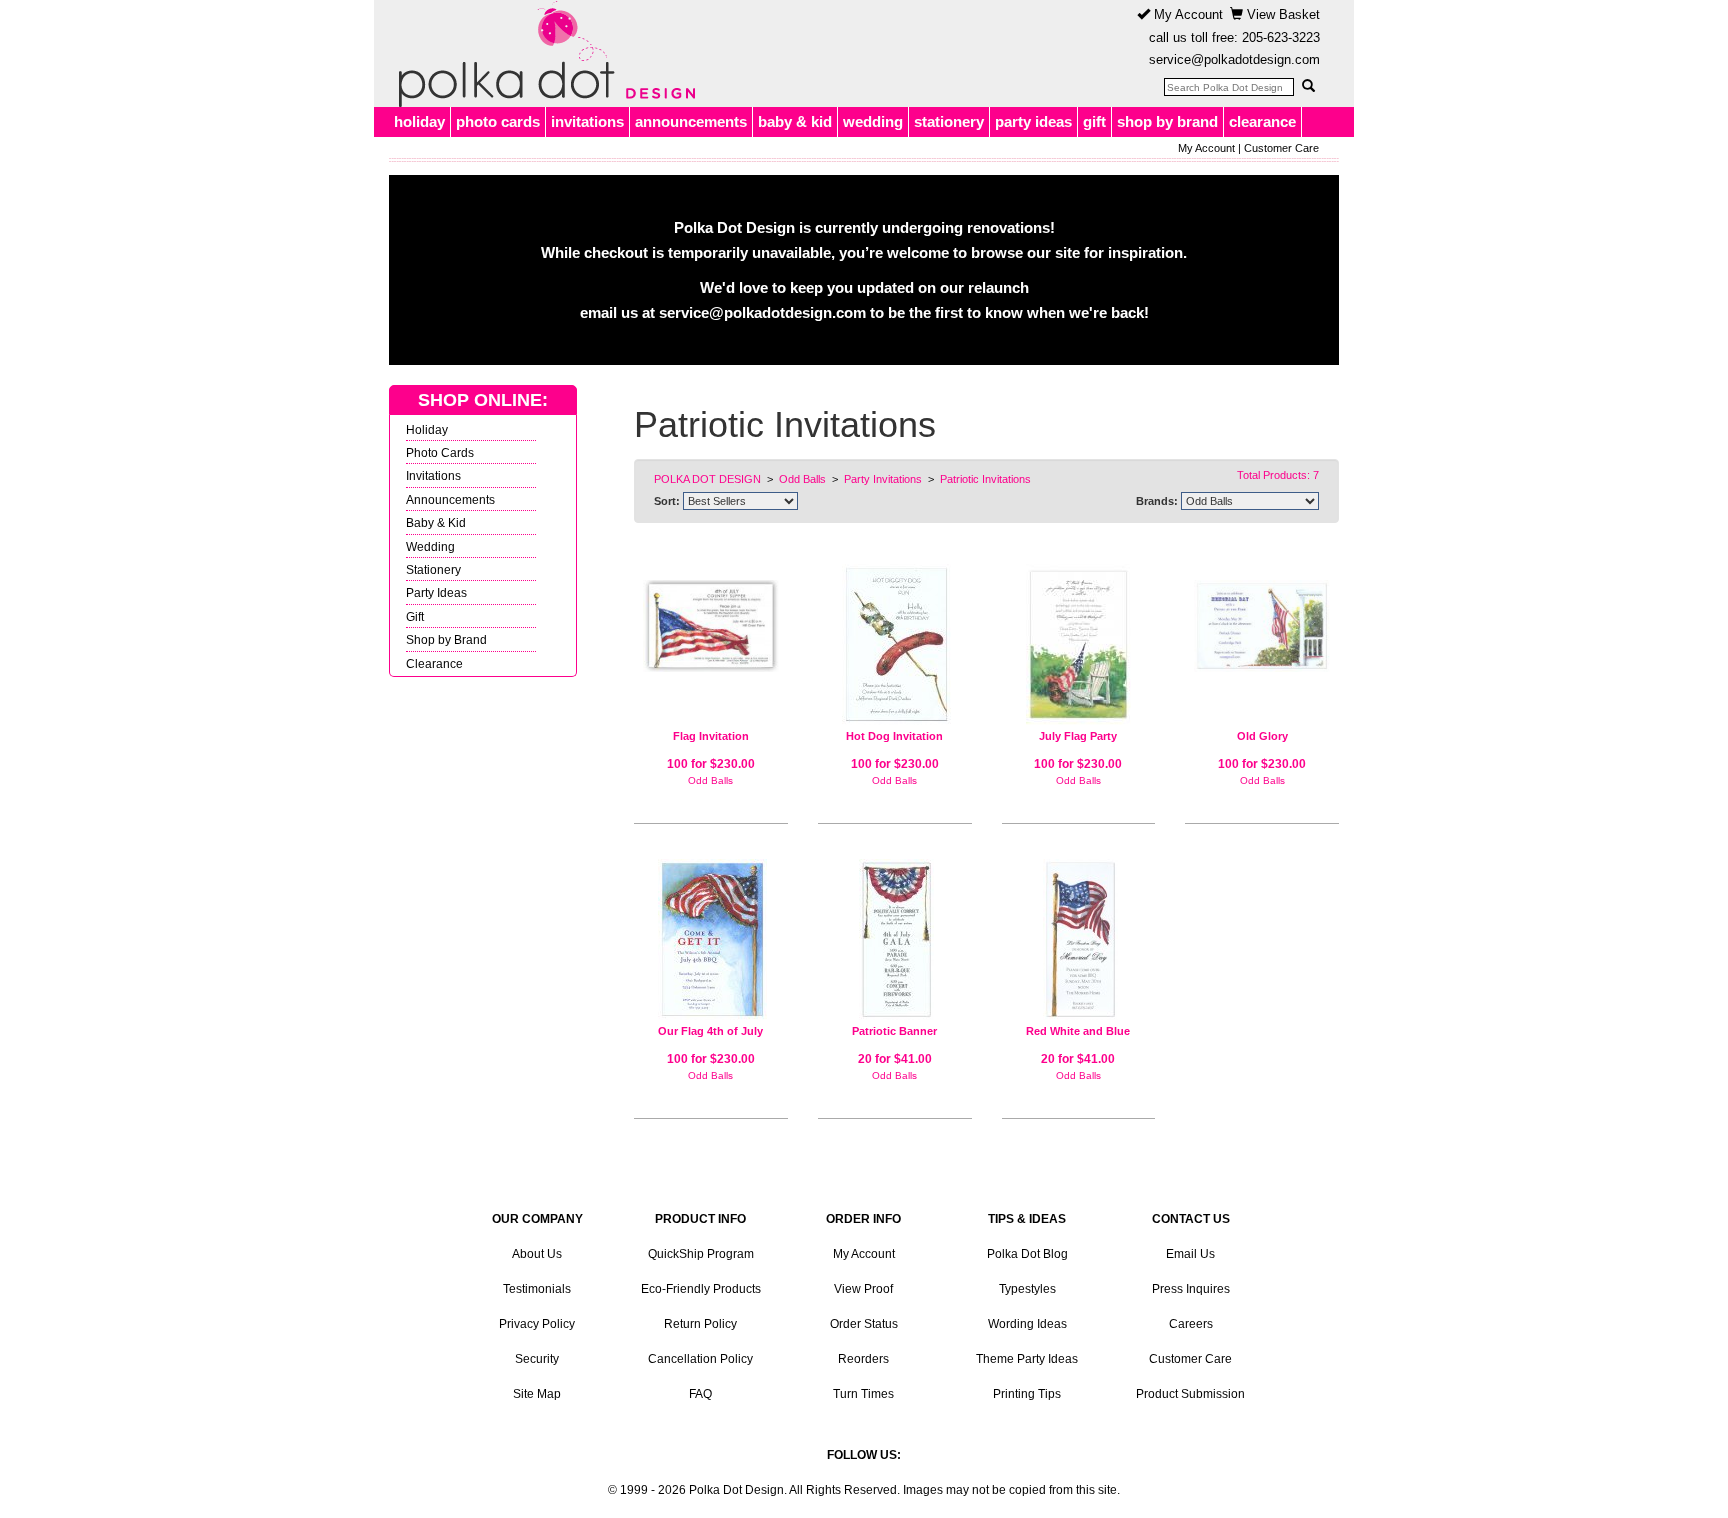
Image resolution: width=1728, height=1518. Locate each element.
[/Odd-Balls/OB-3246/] (1262, 618)
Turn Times (863, 1394)
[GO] (1308, 86)
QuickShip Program (701, 1254)
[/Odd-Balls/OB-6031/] (1079, 939)
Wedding (430, 546)
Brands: (1157, 501)
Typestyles (1027, 1289)
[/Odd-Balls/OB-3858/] (895, 644)
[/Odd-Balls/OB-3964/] (711, 618)
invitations (587, 121)
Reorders (863, 1359)
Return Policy (700, 1324)
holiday (419, 121)
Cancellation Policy (700, 1359)
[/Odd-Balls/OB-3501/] (1079, 644)
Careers (1191, 1324)
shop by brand (1167, 121)
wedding (873, 121)
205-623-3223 (1281, 37)
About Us (537, 1254)
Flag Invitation (711, 736)
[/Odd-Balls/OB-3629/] (711, 939)
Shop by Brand (446, 639)
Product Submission (1190, 1394)
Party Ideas (436, 592)
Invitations (433, 475)
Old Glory (1262, 736)
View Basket (1281, 14)
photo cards (498, 121)
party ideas (1033, 121)
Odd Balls (710, 780)
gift (1094, 121)
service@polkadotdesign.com (1234, 59)
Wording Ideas (1027, 1324)
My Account (1186, 14)
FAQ (700, 1394)
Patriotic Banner (894, 1031)
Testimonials (537, 1289)
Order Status (864, 1324)
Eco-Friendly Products (701, 1289)
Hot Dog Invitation (894, 736)
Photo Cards (440, 452)
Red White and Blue (1078, 1031)
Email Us (1190, 1254)
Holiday (427, 429)
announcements (691, 121)
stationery (949, 121)
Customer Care (1281, 148)
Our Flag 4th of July (710, 1031)
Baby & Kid (436, 522)
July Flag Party (1078, 736)
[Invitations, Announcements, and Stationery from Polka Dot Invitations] (542, 54)
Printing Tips (1027, 1394)
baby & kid (795, 121)
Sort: (667, 501)
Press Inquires (1191, 1289)
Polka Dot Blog (1027, 1254)
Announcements (450, 499)
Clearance (434, 663)
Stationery (433, 569)
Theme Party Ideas (1027, 1359)
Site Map (537, 1394)
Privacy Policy (537, 1324)
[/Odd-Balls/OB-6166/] (895, 939)
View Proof (863, 1289)
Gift (415, 616)
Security (537, 1359)
